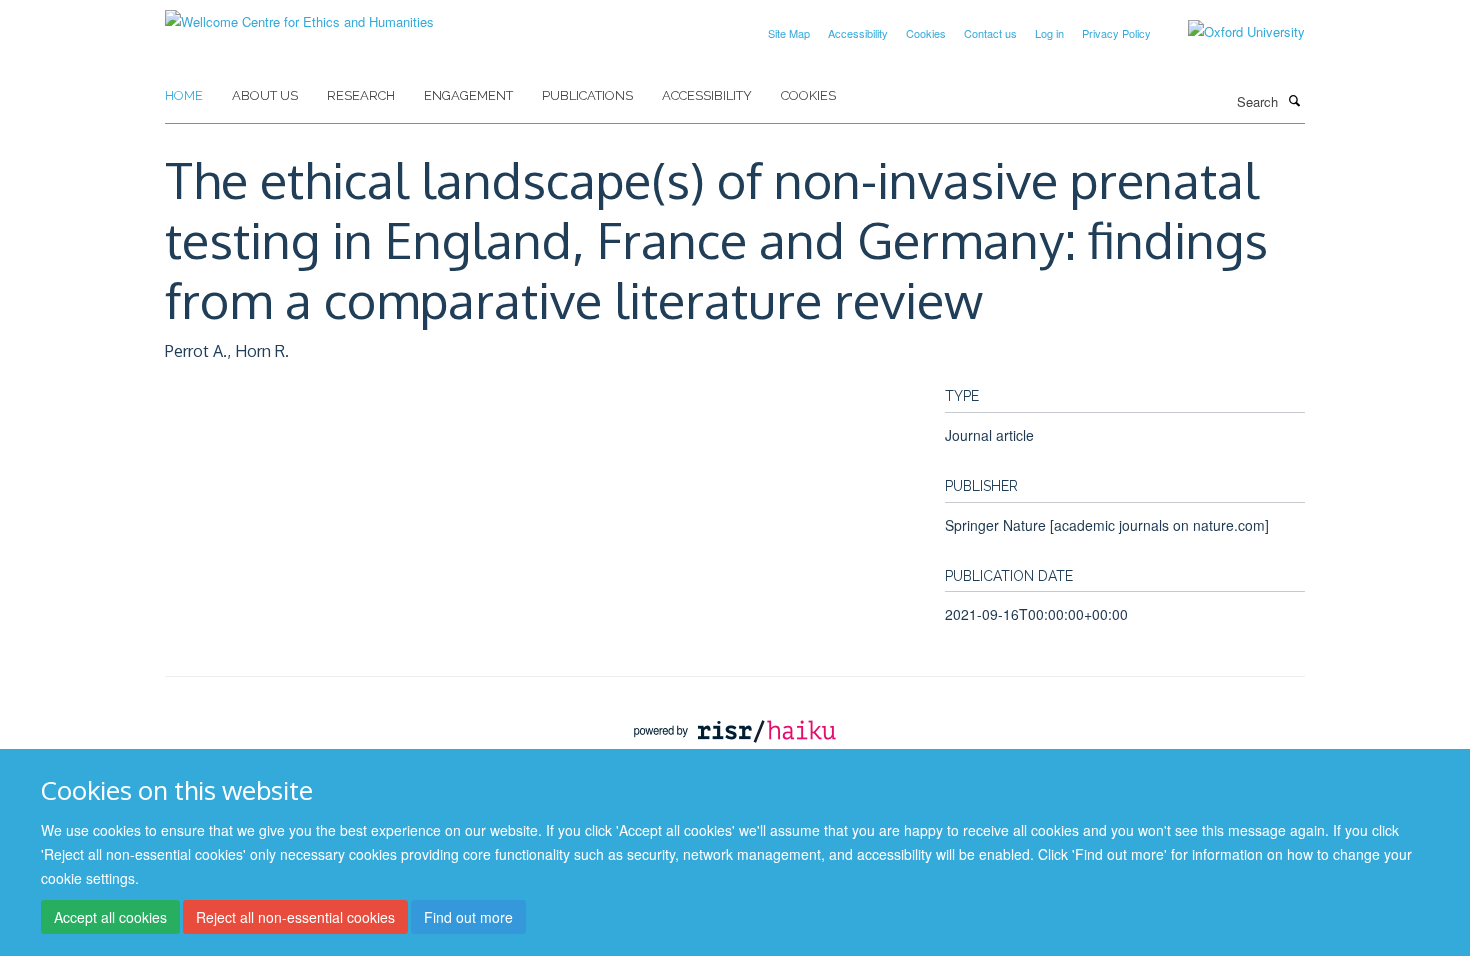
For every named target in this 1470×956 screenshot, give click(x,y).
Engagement (468, 95)
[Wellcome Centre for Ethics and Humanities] (299, 14)
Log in (1049, 33)
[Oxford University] (1231, 32)
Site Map (789, 33)
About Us (265, 95)
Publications (587, 95)
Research (361, 95)
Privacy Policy (1116, 33)
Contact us (990, 33)
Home (184, 95)
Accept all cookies (110, 917)
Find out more (468, 917)
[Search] (1294, 100)
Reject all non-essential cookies (295, 917)
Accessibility (858, 33)
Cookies (926, 33)
